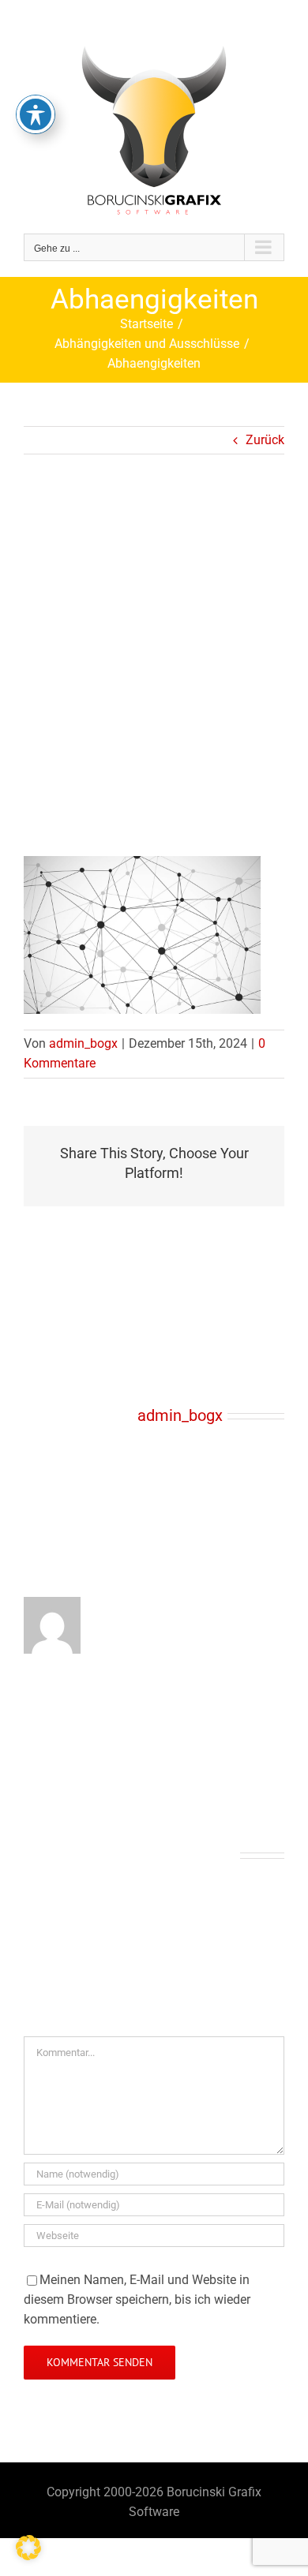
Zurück (265, 440)
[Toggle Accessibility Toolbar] (36, 114)
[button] (28, 2548)
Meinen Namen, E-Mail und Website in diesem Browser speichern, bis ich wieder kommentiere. (137, 2299)
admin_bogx (83, 1043)
